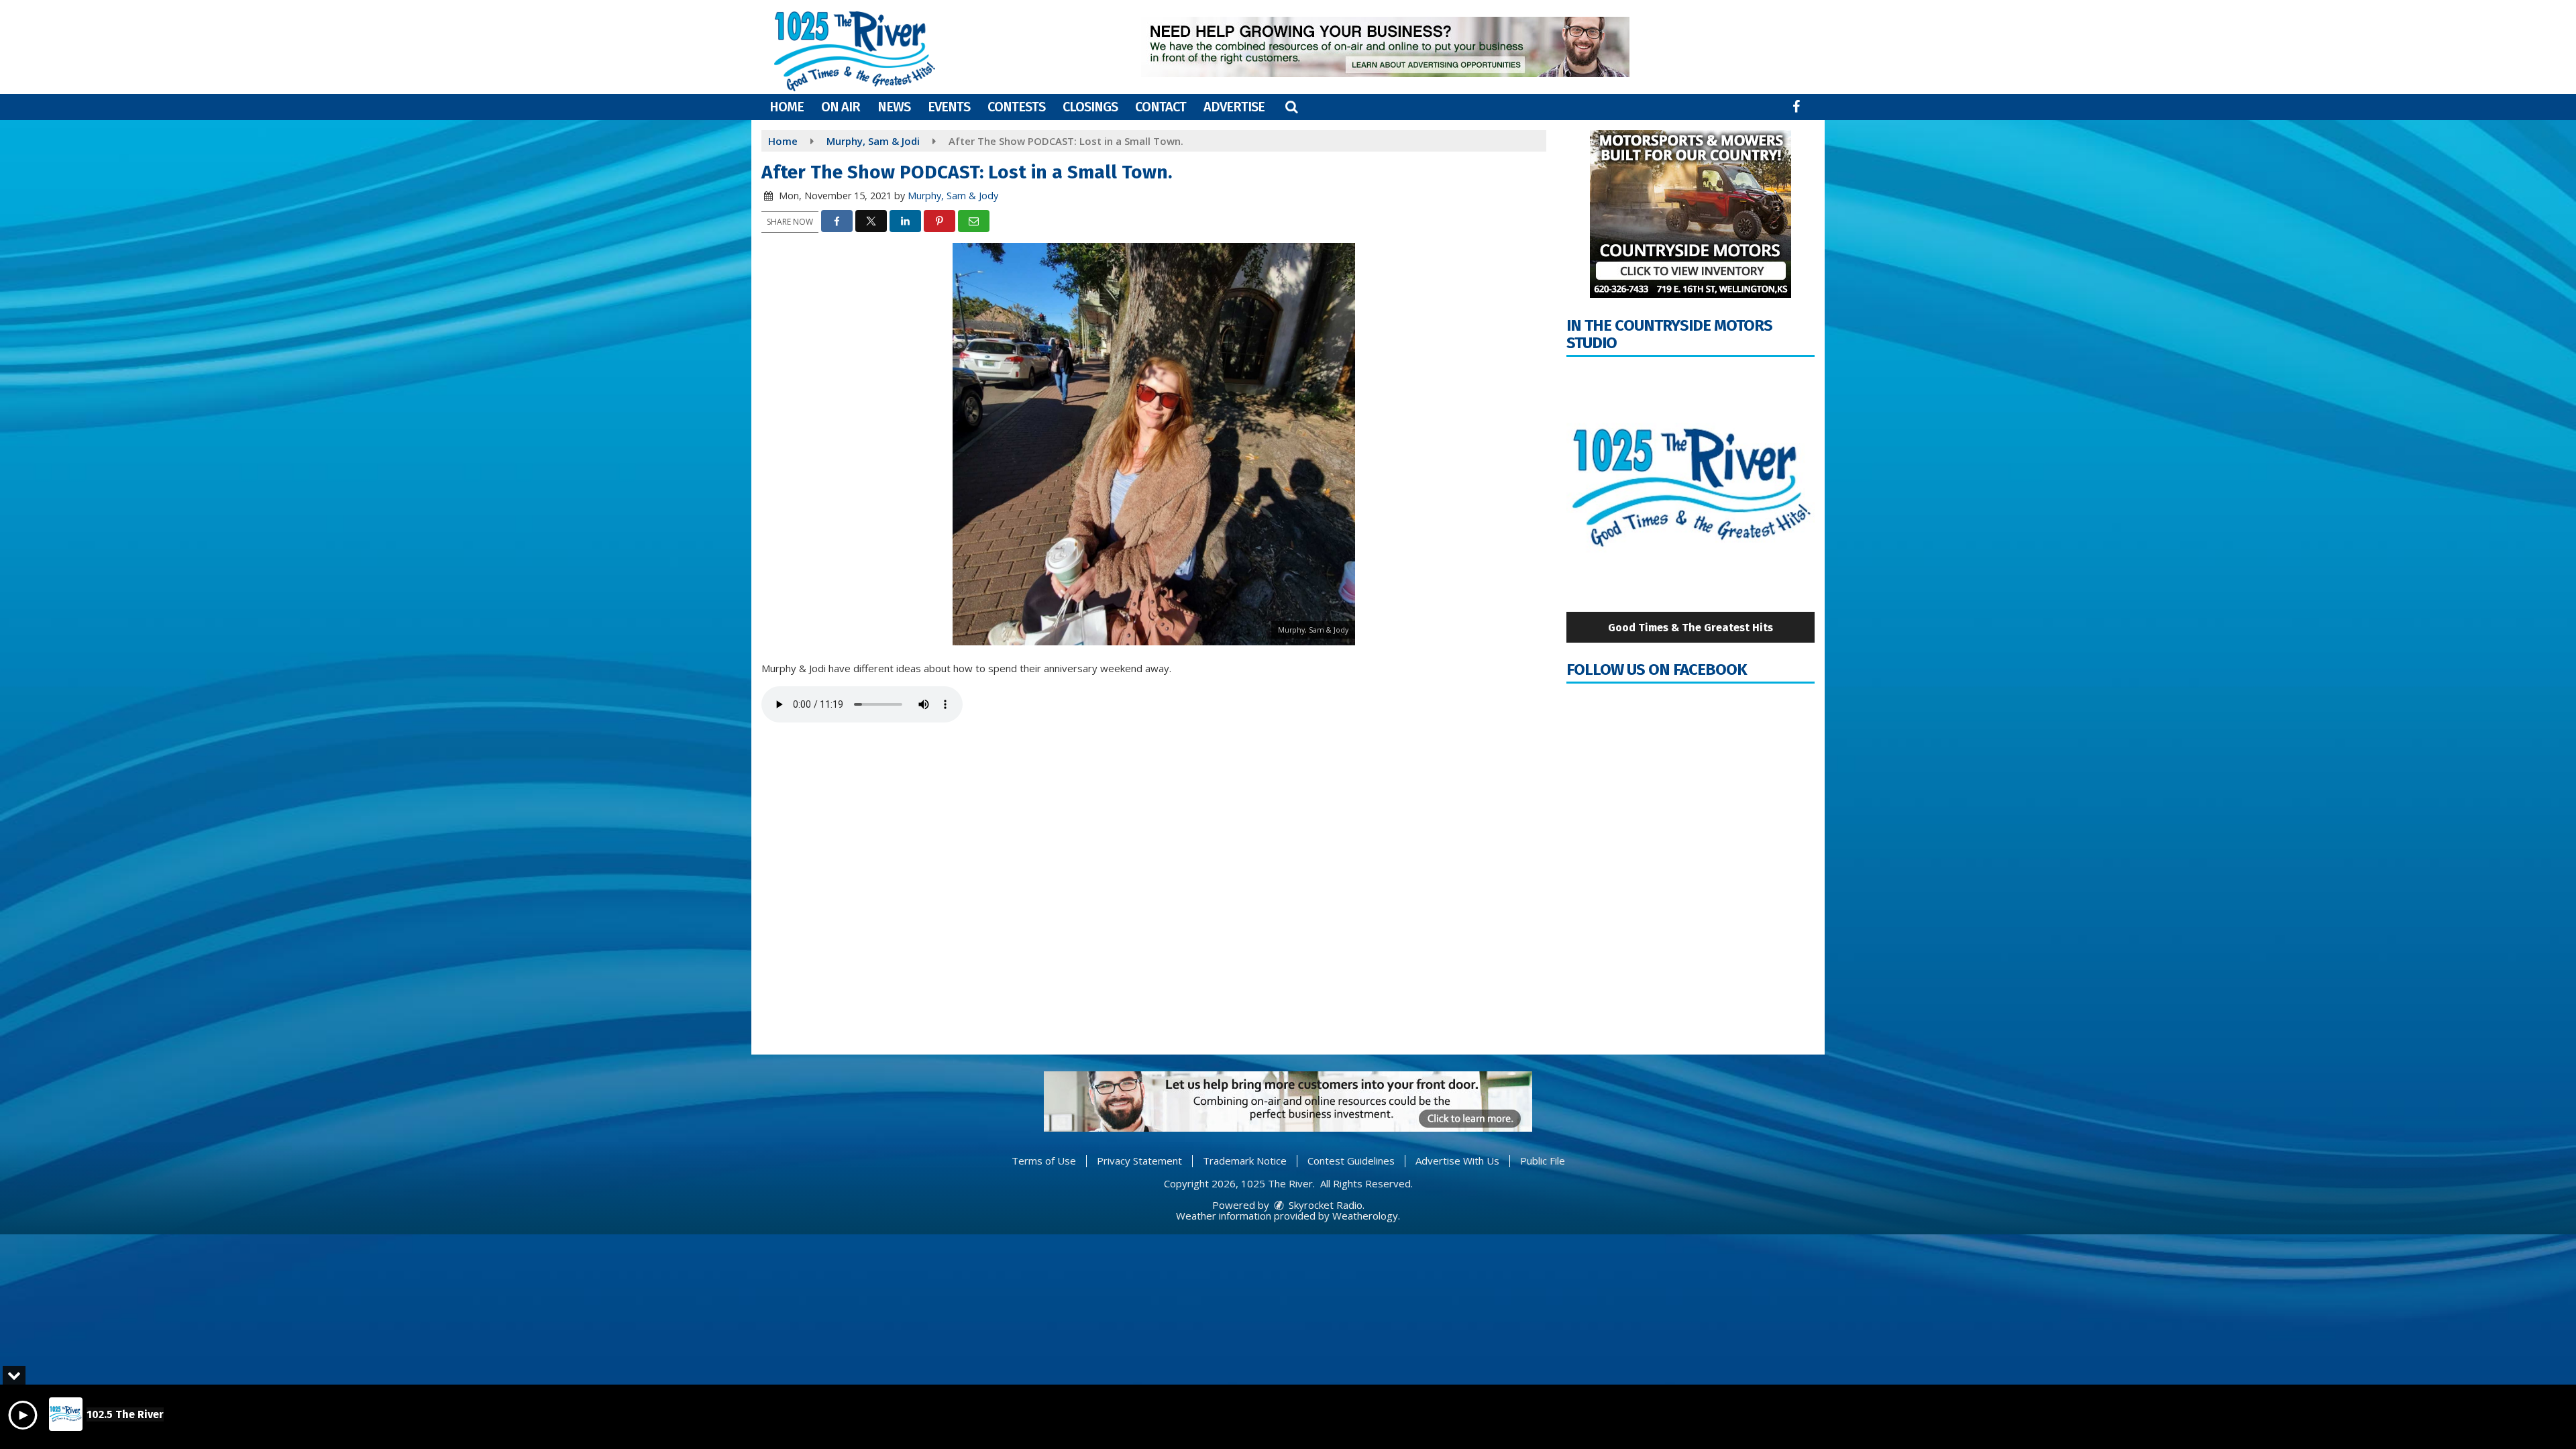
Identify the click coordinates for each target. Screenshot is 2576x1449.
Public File (1543, 1161)
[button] (1291, 107)
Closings (1090, 107)
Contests (1016, 107)
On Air (841, 107)
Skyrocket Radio (1324, 1205)
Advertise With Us (1457, 1161)
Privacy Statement (1139, 1161)
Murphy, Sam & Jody (953, 196)
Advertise (1234, 107)
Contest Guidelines (1351, 1161)
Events (949, 107)
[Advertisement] (1385, 47)
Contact (1161, 107)
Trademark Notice (1245, 1161)
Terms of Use (1044, 1161)
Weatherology (1365, 1216)
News (894, 107)
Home (787, 107)
